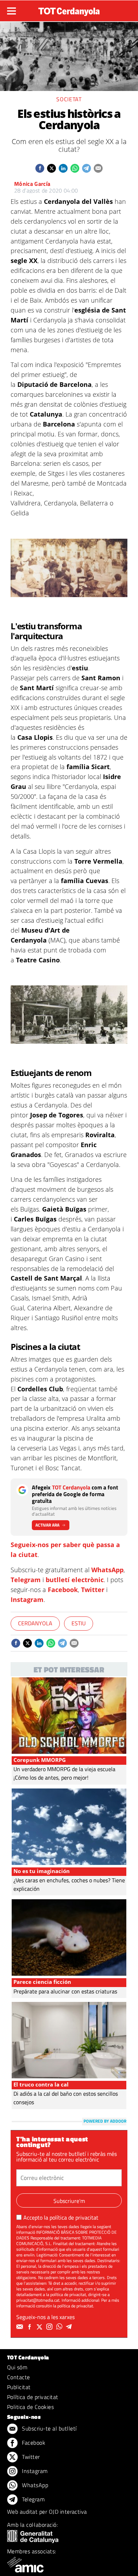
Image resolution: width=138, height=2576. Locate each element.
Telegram (26, 1580)
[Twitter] (40, 2327)
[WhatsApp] (60, 2327)
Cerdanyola (35, 1623)
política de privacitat (74, 2217)
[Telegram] (70, 2327)
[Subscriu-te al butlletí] (21, 2327)
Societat (69, 99)
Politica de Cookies (30, 2407)
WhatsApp (107, 1570)
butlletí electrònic (75, 1580)
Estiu (79, 1623)
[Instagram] (50, 2327)
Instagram (27, 1599)
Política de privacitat (33, 2397)
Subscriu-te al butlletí (49, 2428)
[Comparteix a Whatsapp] (75, 168)
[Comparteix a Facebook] (40, 168)
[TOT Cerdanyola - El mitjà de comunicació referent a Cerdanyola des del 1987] (69, 10)
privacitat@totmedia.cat (38, 2300)
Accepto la (61, 2217)
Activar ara (47, 1525)
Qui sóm (17, 2367)
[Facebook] (30, 2327)
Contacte (19, 2377)
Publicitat (19, 2387)
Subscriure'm (69, 2201)
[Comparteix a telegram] (87, 168)
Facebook (63, 1590)
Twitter (93, 1590)
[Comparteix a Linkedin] (63, 168)
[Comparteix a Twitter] (51, 168)
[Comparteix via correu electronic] (98, 168)
